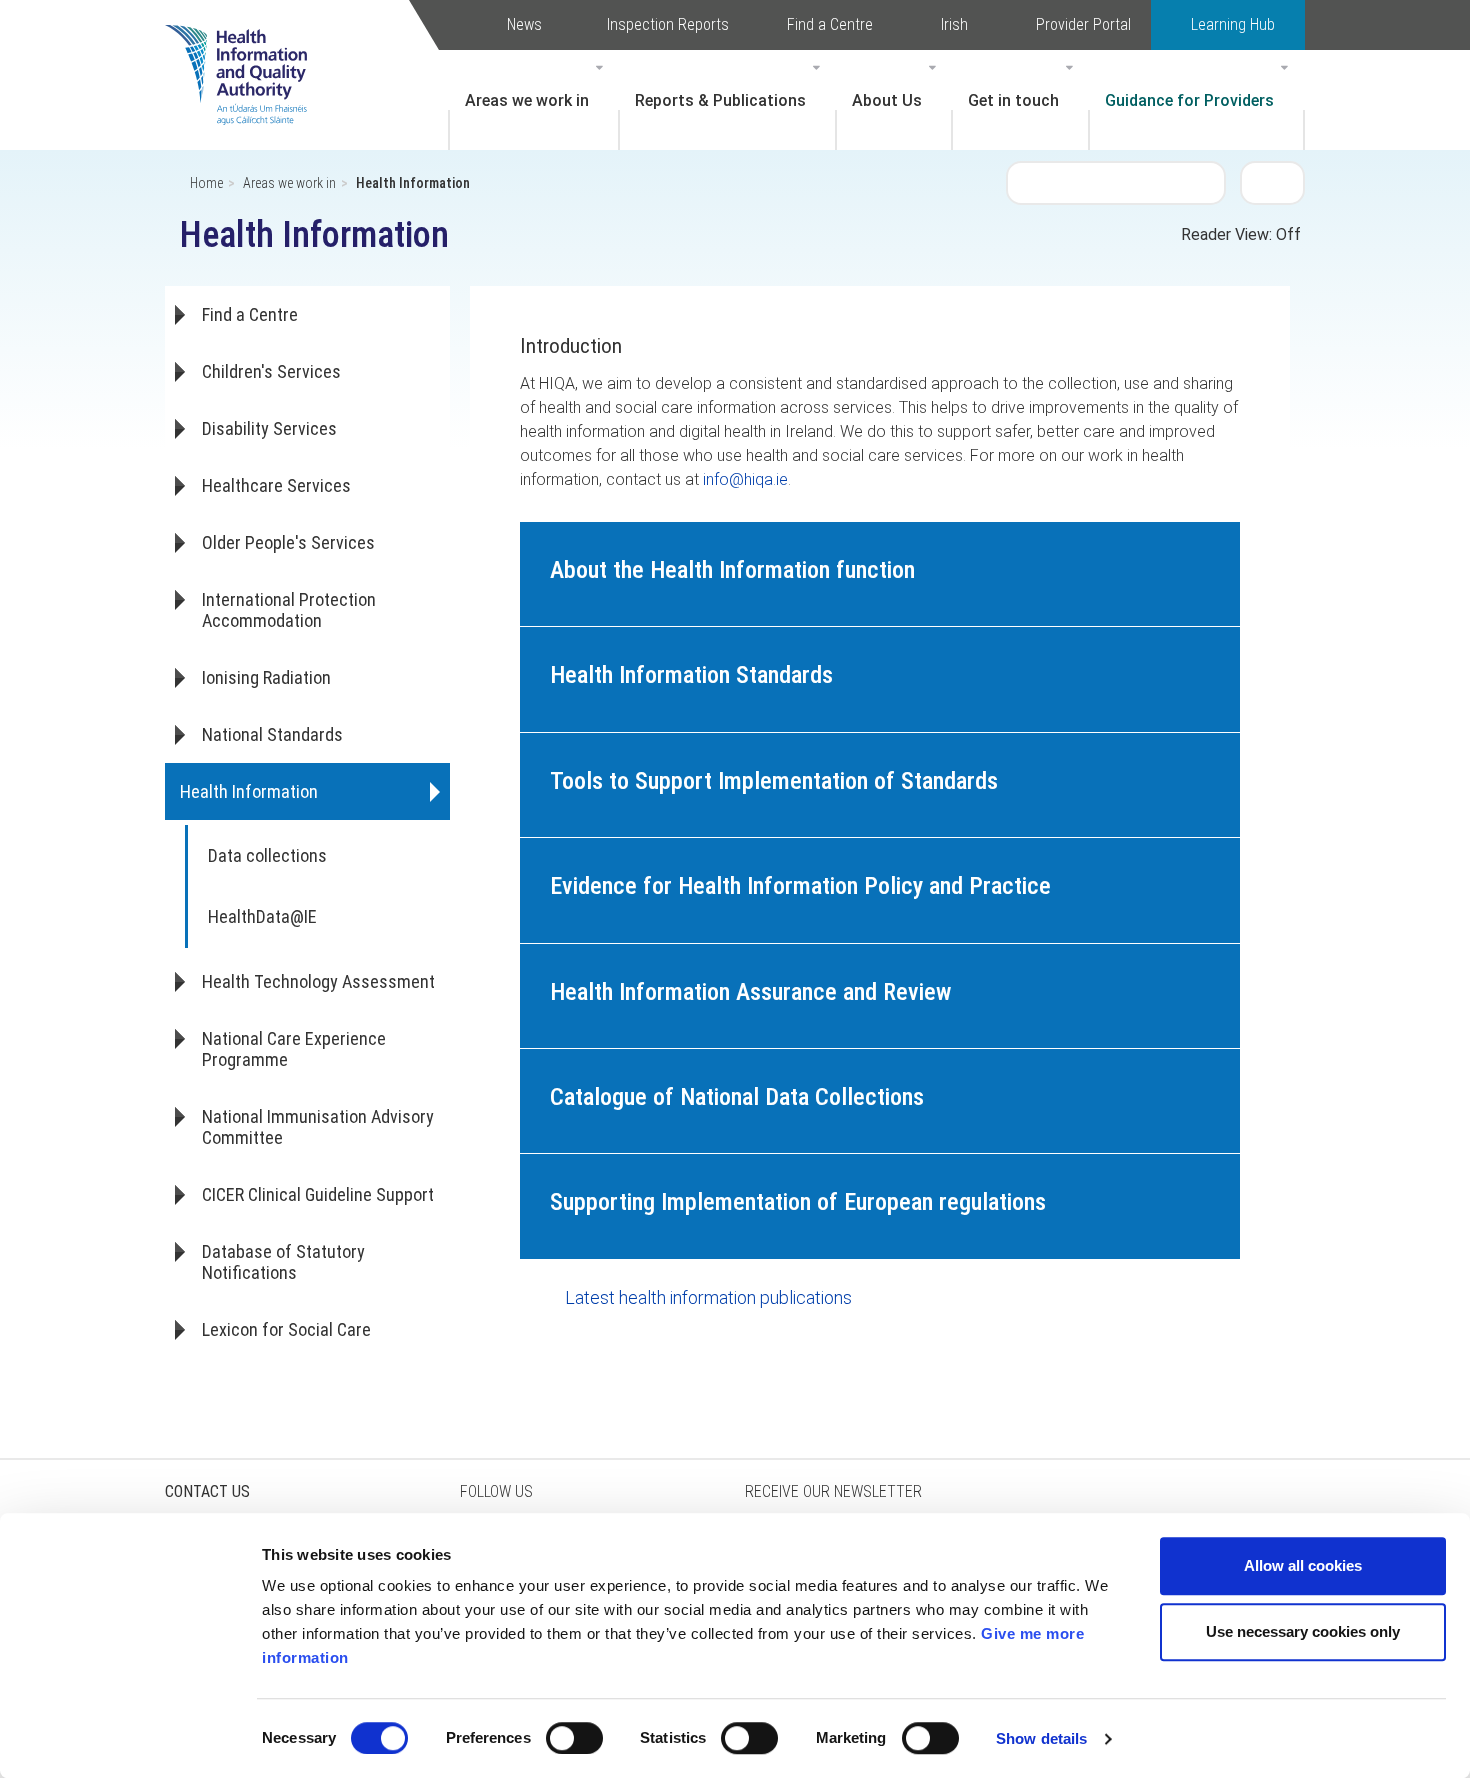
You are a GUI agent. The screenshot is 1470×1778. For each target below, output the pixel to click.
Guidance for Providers (1189, 100)
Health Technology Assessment (318, 981)
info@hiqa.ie (745, 479)
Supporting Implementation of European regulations (798, 1202)
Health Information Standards (691, 675)
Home (206, 183)
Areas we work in (527, 100)
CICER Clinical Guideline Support (318, 1194)
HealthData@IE (262, 916)
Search (1273, 182)
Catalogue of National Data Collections (737, 1097)
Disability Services (269, 428)
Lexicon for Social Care (286, 1329)
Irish (954, 24)
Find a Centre (830, 24)
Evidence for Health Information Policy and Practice (800, 886)
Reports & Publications (720, 100)
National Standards (272, 734)
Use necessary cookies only (1303, 1631)
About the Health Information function (732, 570)
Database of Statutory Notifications (283, 1262)
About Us (887, 100)
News (524, 24)
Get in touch (1013, 100)
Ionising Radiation (266, 677)
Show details (1041, 1738)
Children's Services (271, 371)
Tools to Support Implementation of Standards (774, 781)
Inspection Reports (668, 24)
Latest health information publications (708, 1297)
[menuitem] (534, 100)
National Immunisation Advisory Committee (318, 1127)
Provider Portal (1083, 24)
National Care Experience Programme (294, 1049)
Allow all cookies (1303, 1565)
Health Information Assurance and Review (750, 992)
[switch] (574, 1738)
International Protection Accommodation (289, 610)
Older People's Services (288, 542)
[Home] (246, 45)
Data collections (267, 855)
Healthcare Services (276, 485)
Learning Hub (1233, 24)
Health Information (249, 791)
